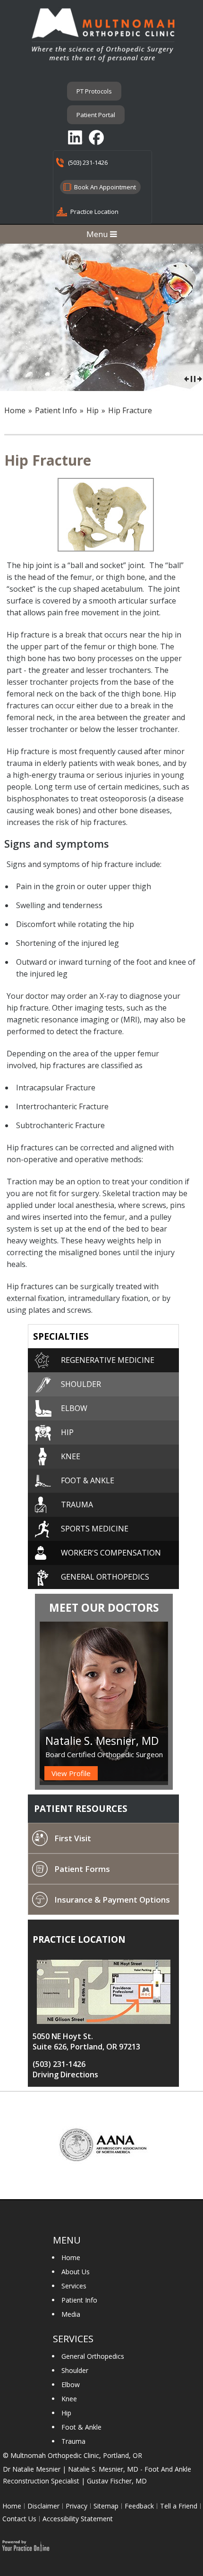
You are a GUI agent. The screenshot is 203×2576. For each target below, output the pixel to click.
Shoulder (81, 1384)
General (105, 1577)
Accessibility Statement (78, 2519)
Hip (67, 1432)
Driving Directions (65, 2074)
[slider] (193, 378)
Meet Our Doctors (104, 1607)
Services (74, 2286)
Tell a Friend (179, 2506)
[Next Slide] (200, 378)
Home (15, 410)
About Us (76, 2272)
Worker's (111, 1553)
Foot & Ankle (88, 1480)
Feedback (139, 2506)
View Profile (71, 1773)
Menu (98, 234)
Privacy (76, 2506)
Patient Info (79, 2300)
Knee (71, 1456)
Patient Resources (81, 1809)
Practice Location (94, 212)
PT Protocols (94, 91)
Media (71, 2314)
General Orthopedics (93, 2356)
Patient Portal (96, 115)
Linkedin (76, 137)
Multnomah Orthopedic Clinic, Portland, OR (76, 2455)
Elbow (74, 1408)
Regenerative (108, 1360)
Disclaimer (43, 2506)
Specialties (61, 1336)
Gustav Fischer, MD (117, 2481)
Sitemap (106, 2506)
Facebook (97, 137)
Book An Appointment (105, 187)
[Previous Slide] (186, 378)
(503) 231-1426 (88, 162)
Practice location (79, 1939)
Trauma (77, 1505)
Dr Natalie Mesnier (32, 2469)
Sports (95, 1529)
